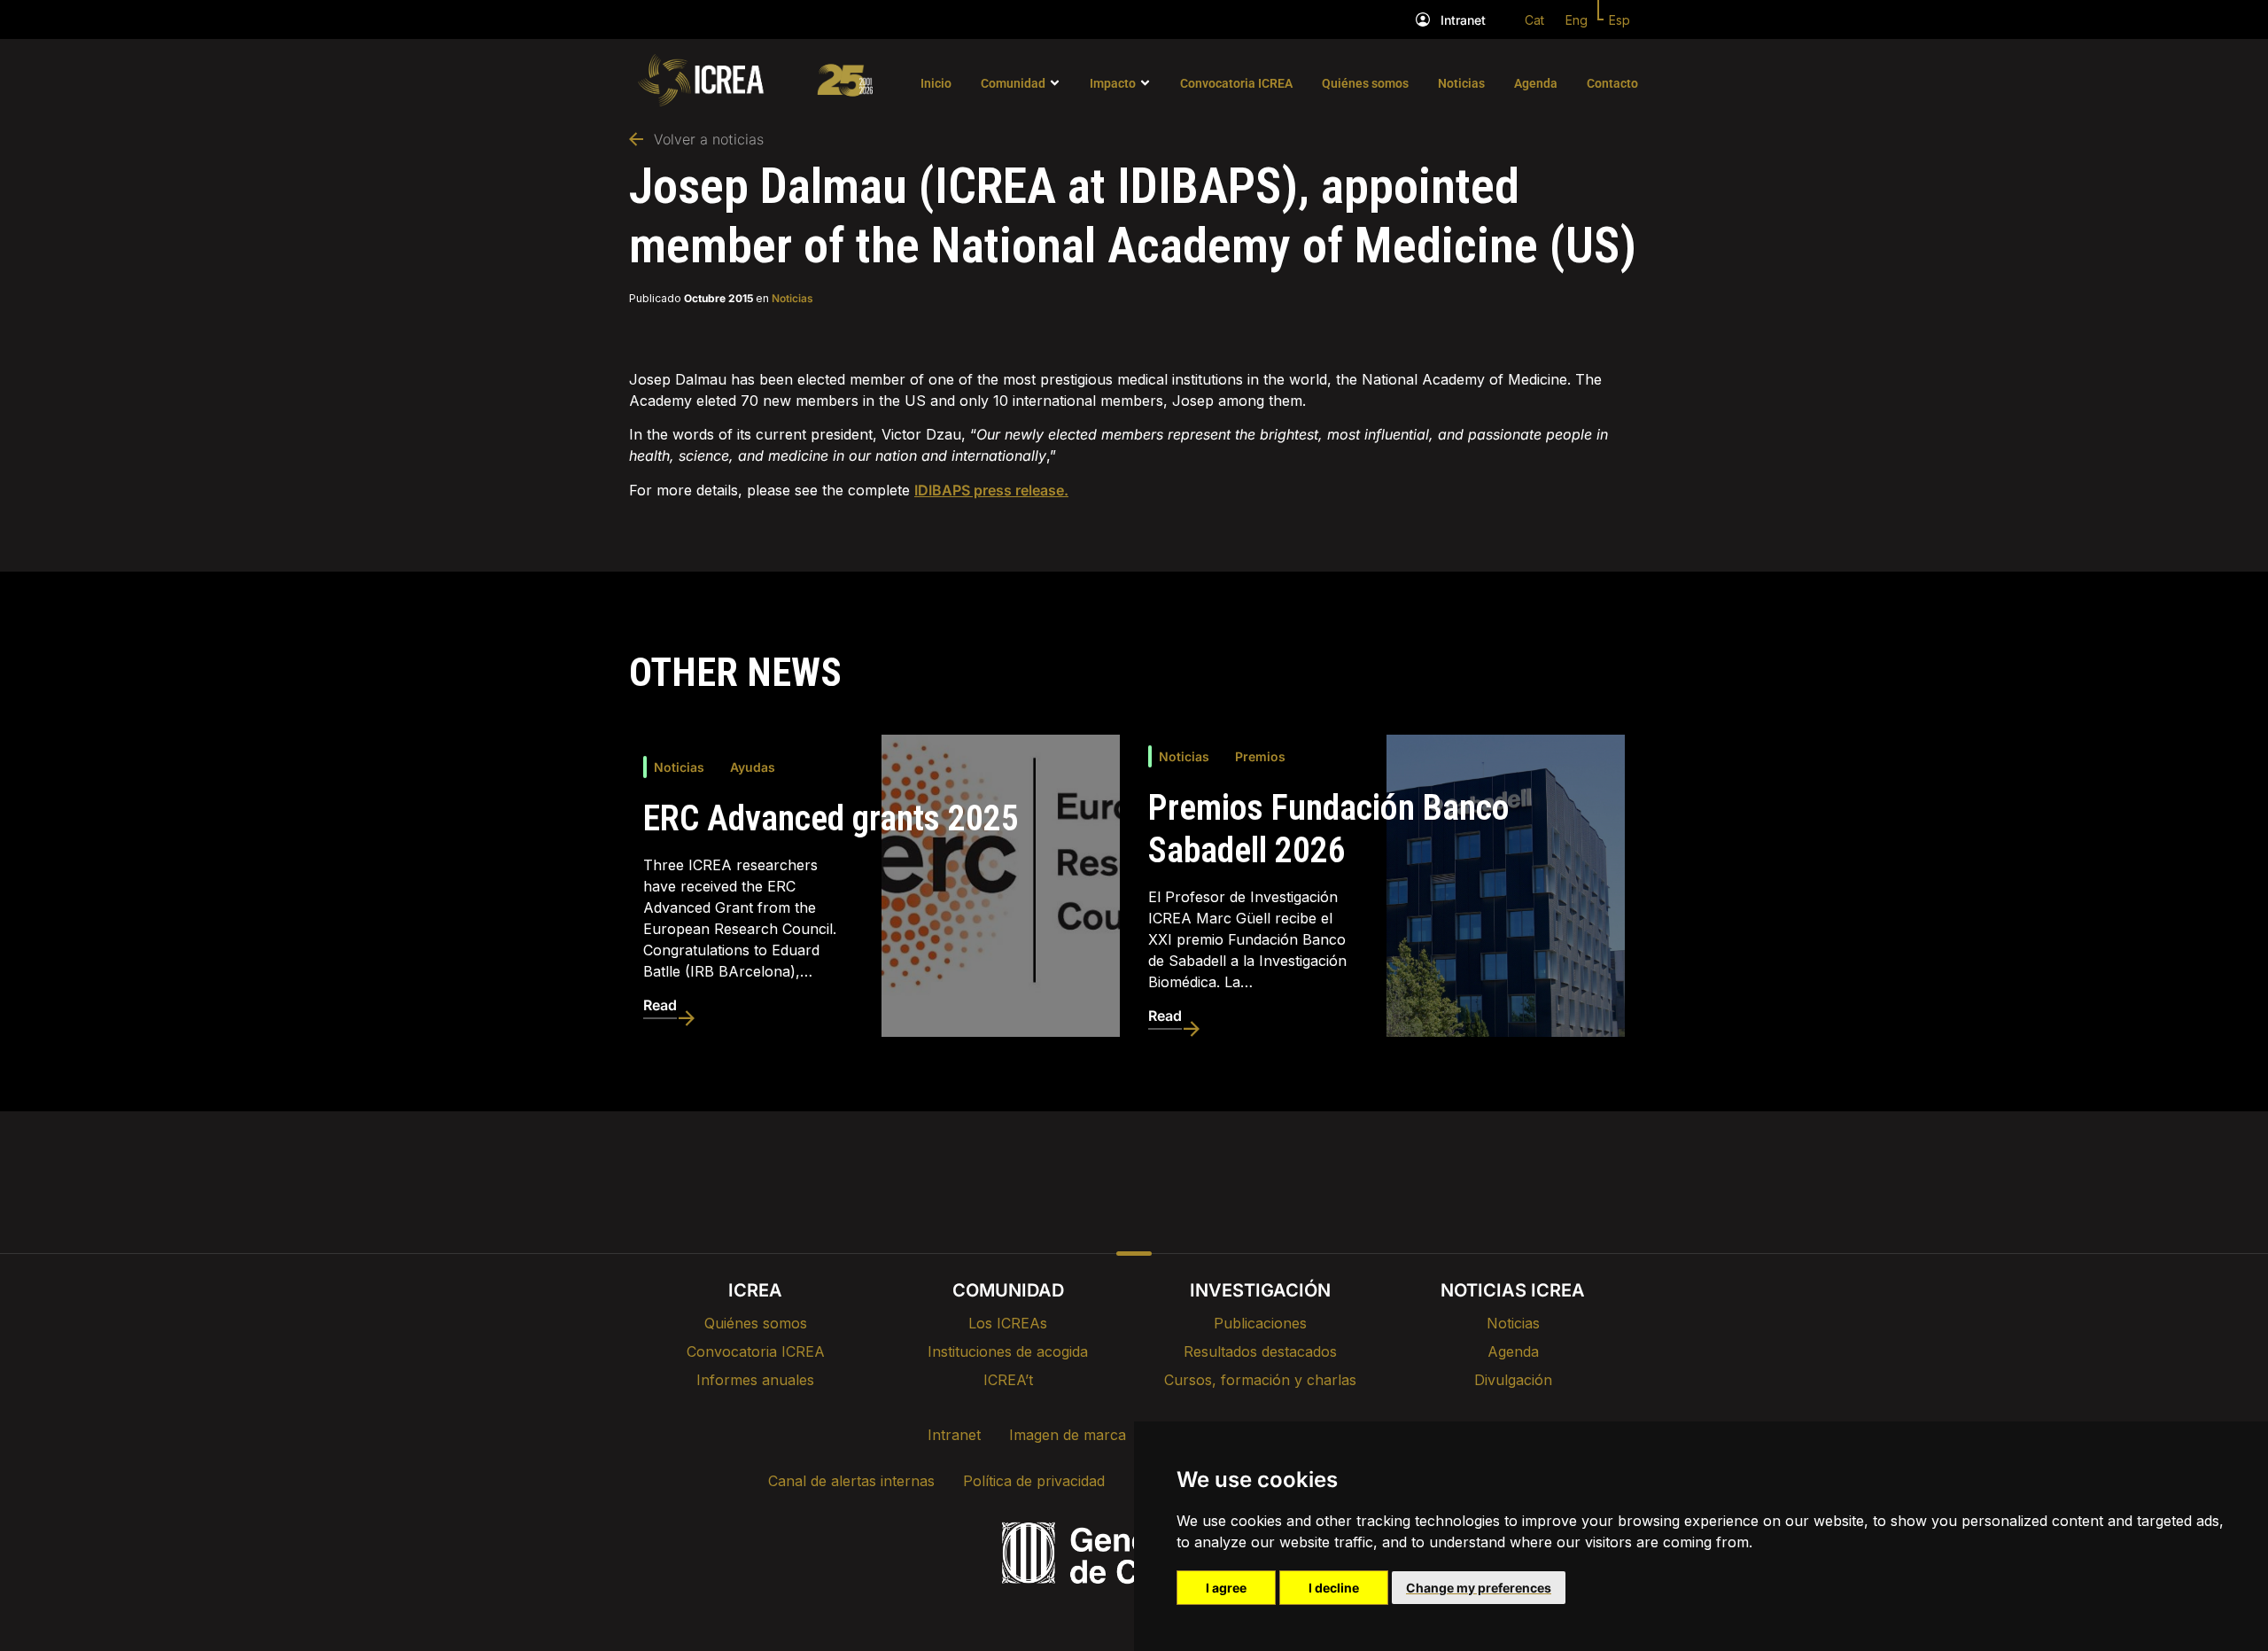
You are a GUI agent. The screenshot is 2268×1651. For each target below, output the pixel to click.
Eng (1577, 20)
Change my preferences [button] (1479, 1588)
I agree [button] (1226, 1588)
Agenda (1536, 83)
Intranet (1463, 20)
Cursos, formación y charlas (1260, 1380)
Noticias (1461, 83)
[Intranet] (1423, 19)
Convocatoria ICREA (1236, 83)
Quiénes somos (1365, 83)
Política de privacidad (1034, 1481)
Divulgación (1513, 1380)
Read (660, 1005)
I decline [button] (1334, 1588)
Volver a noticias (709, 139)
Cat (1534, 20)
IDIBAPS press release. (991, 490)
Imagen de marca (1068, 1435)
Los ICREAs (1008, 1323)
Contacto (1612, 83)
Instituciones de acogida (1008, 1351)
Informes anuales (755, 1380)
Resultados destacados (1260, 1351)
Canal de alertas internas (851, 1481)
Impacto (1113, 83)
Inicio (936, 83)
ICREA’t (1008, 1380)
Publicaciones (1260, 1323)
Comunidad (1013, 83)
